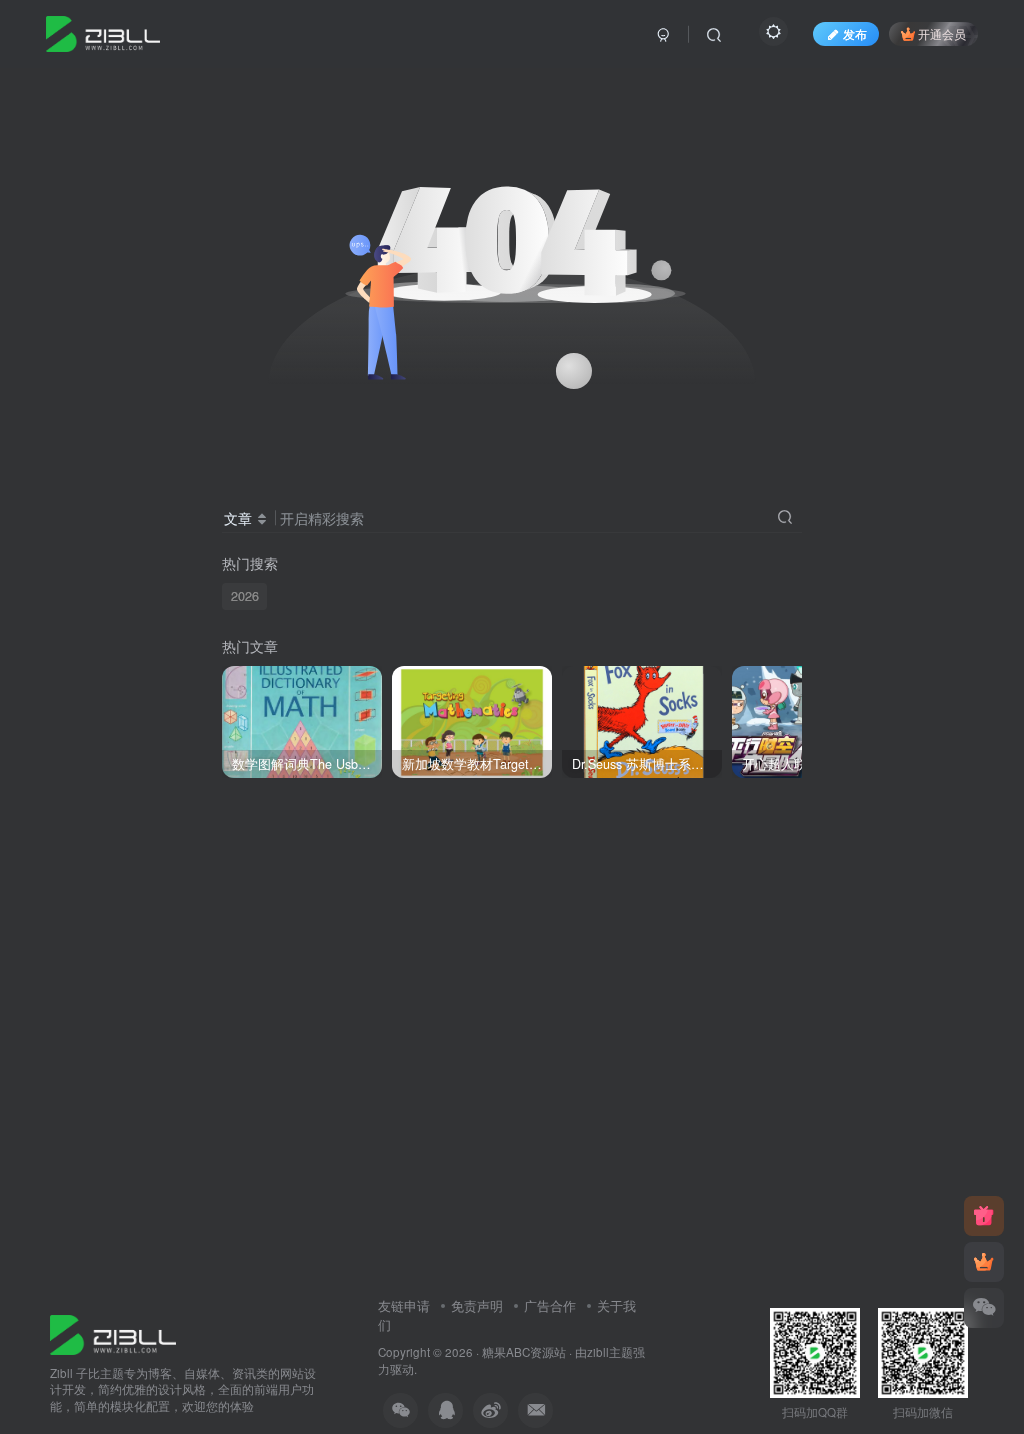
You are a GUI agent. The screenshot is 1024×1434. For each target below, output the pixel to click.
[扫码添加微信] (984, 1308)
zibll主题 (610, 1352)
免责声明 (477, 1305)
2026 (245, 596)
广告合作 (550, 1305)
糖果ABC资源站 (524, 1352)
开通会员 (942, 33)
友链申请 (404, 1305)
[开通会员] (984, 1262)
